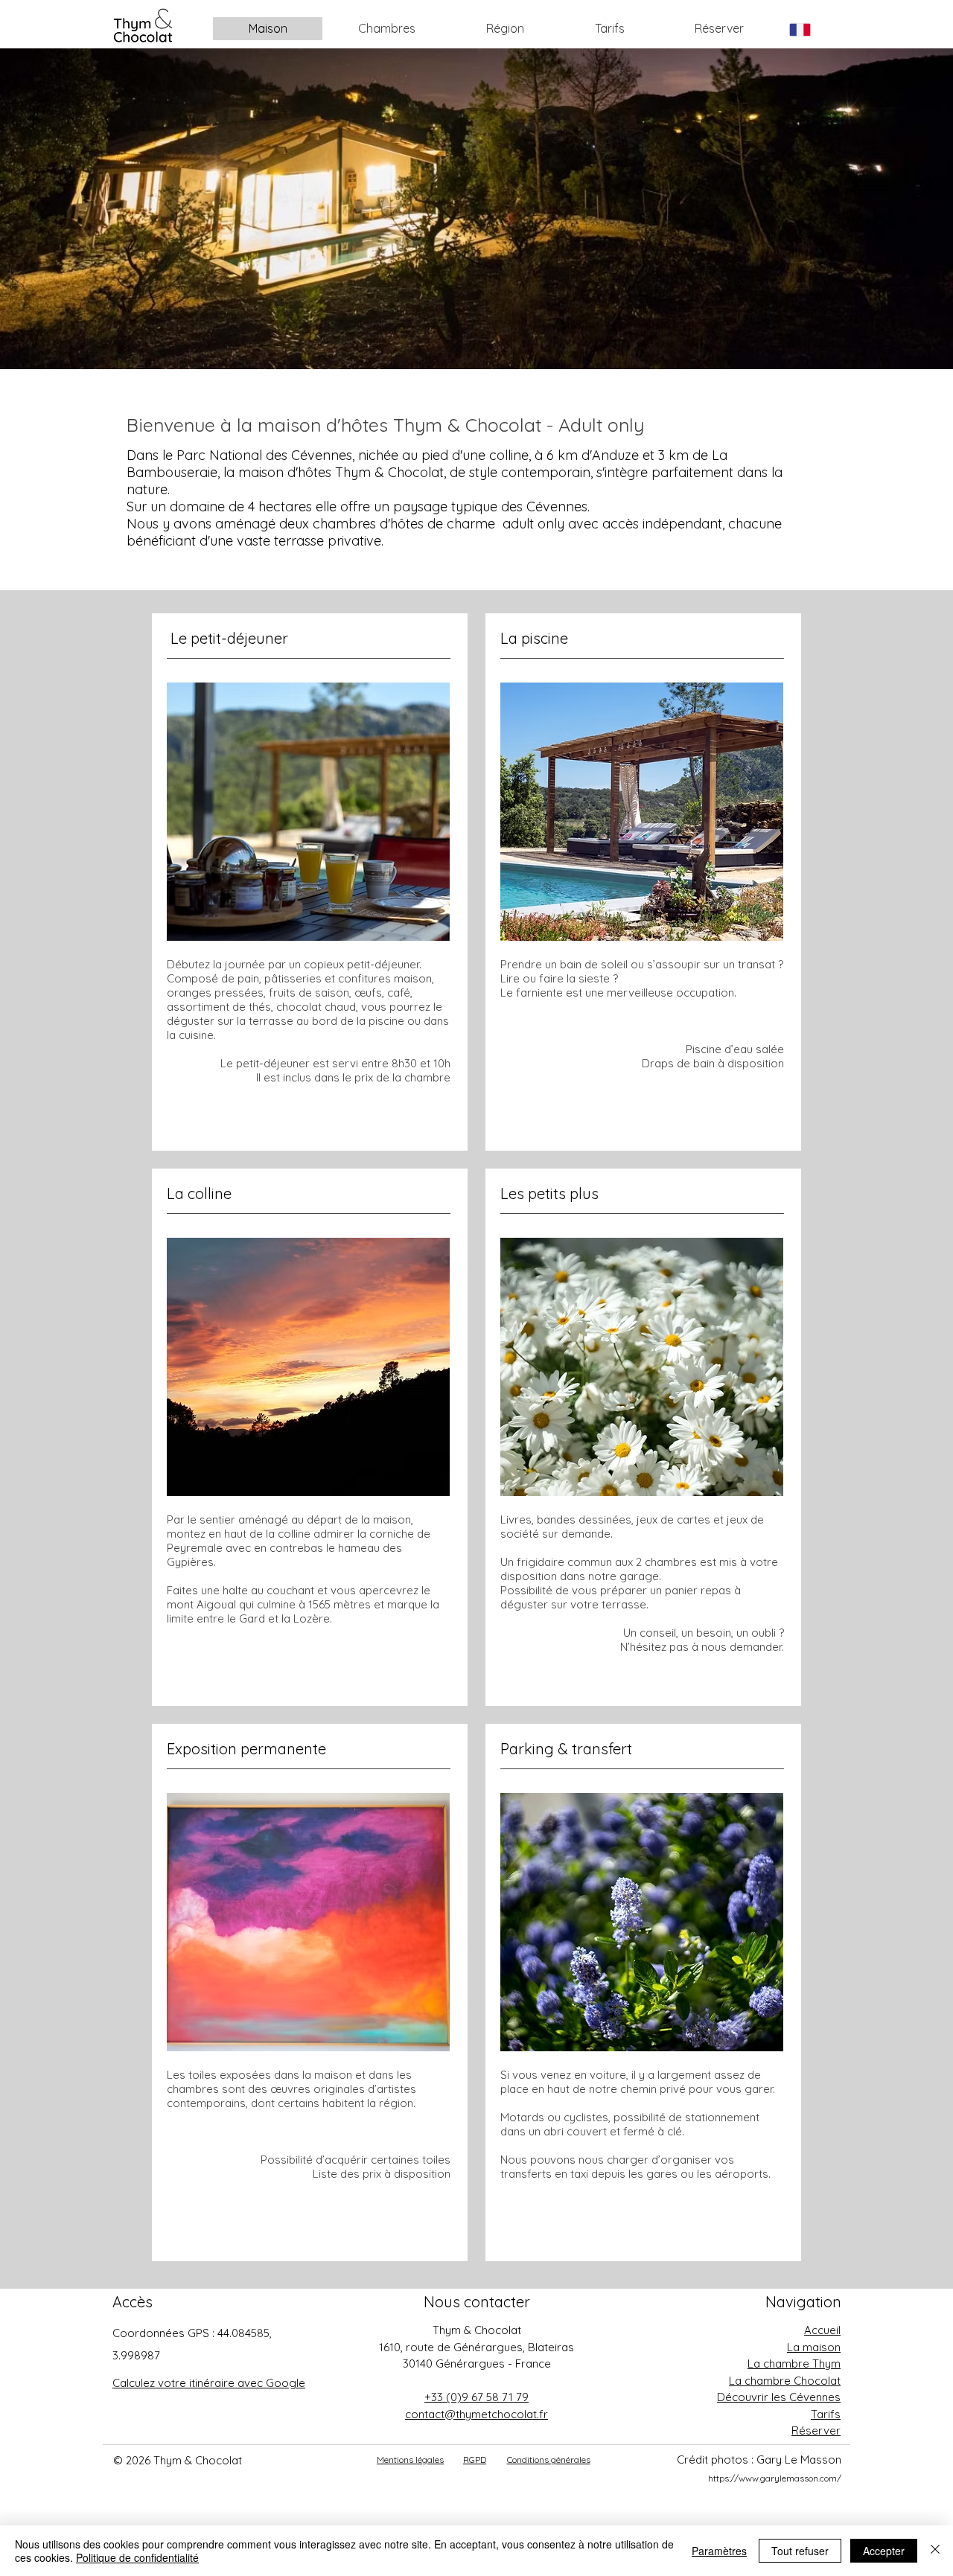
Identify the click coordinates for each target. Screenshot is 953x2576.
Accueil (822, 2330)
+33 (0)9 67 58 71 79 (476, 2397)
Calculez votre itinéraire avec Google (209, 2383)
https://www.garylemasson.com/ (775, 2478)
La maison (814, 2347)
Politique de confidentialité (137, 2557)
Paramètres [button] (719, 2551)
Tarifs (826, 2414)
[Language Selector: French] (809, 29)
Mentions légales (410, 2460)
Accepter (884, 2551)
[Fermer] (935, 2551)
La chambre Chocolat (785, 2381)
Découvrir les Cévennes (779, 2397)
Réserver (816, 2430)
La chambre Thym (794, 2364)
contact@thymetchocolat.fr (476, 2414)
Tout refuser (800, 2551)
